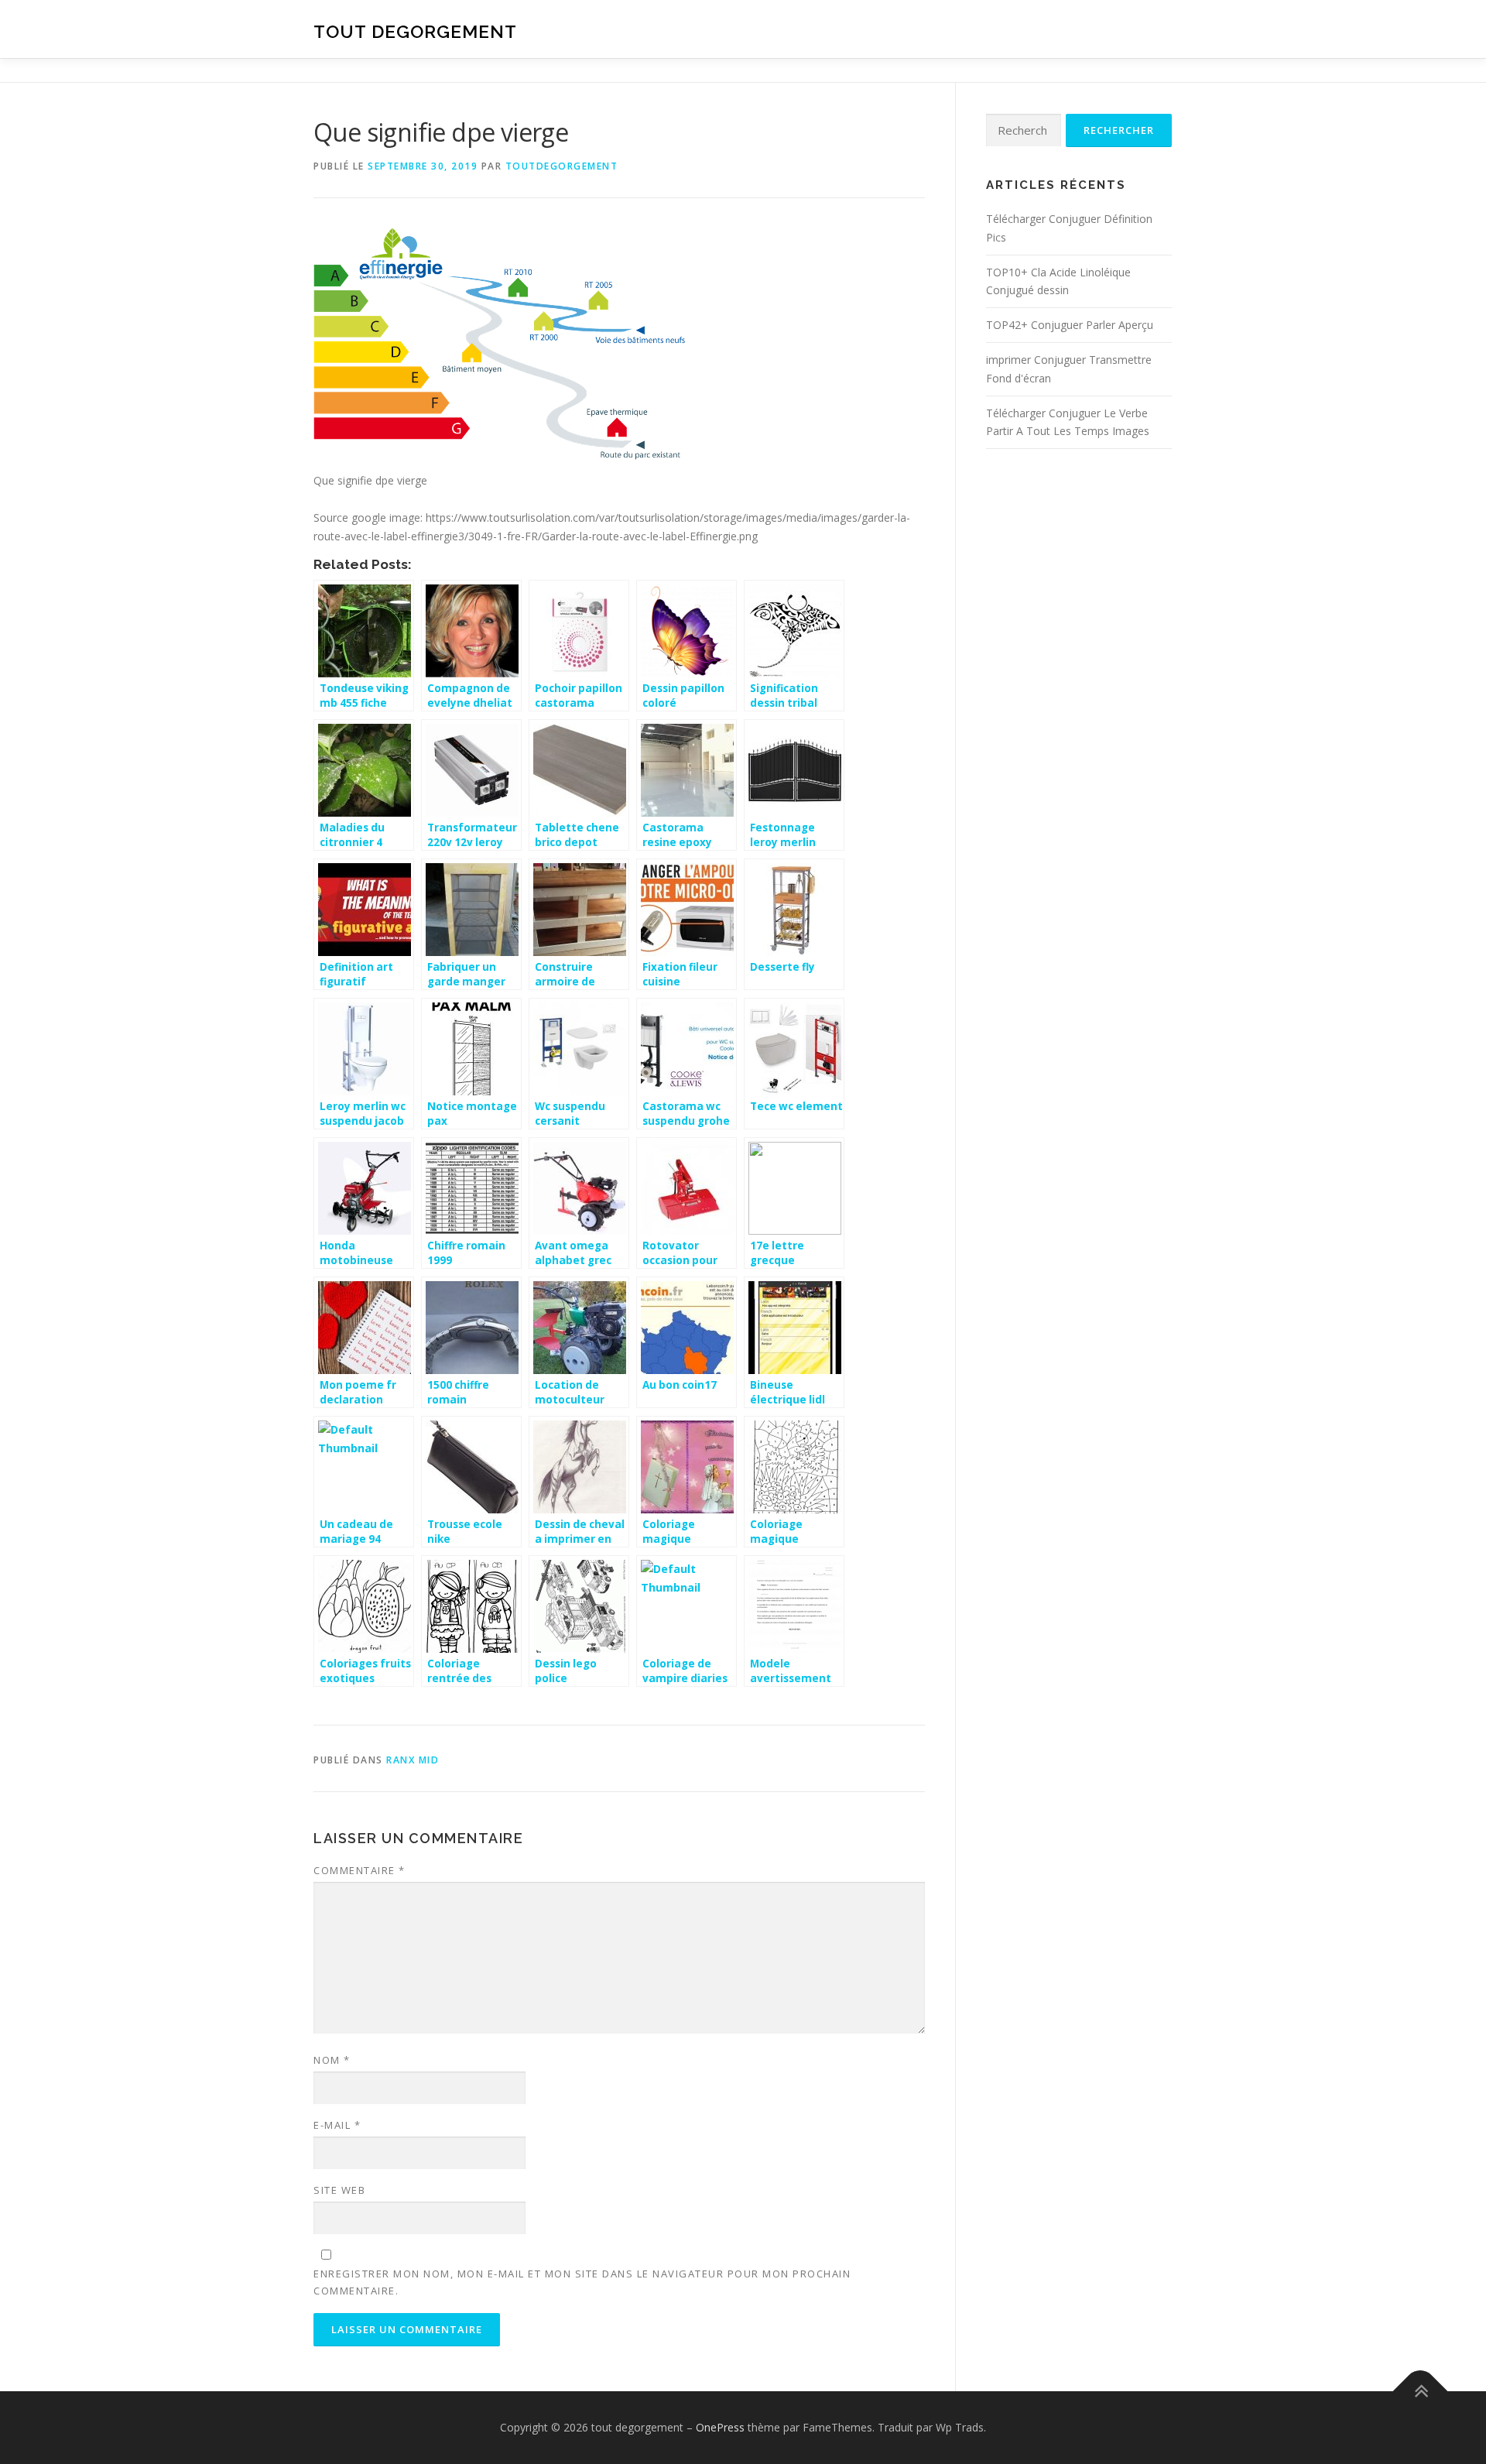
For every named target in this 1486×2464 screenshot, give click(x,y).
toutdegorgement (562, 166)
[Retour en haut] (1421, 2392)
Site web (339, 2190)
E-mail (337, 2125)
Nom (332, 2060)
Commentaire (360, 1870)
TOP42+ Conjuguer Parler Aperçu (1070, 325)
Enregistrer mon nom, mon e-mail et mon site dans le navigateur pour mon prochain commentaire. (582, 2282)
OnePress (720, 2427)
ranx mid (413, 1760)
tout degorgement (415, 31)
